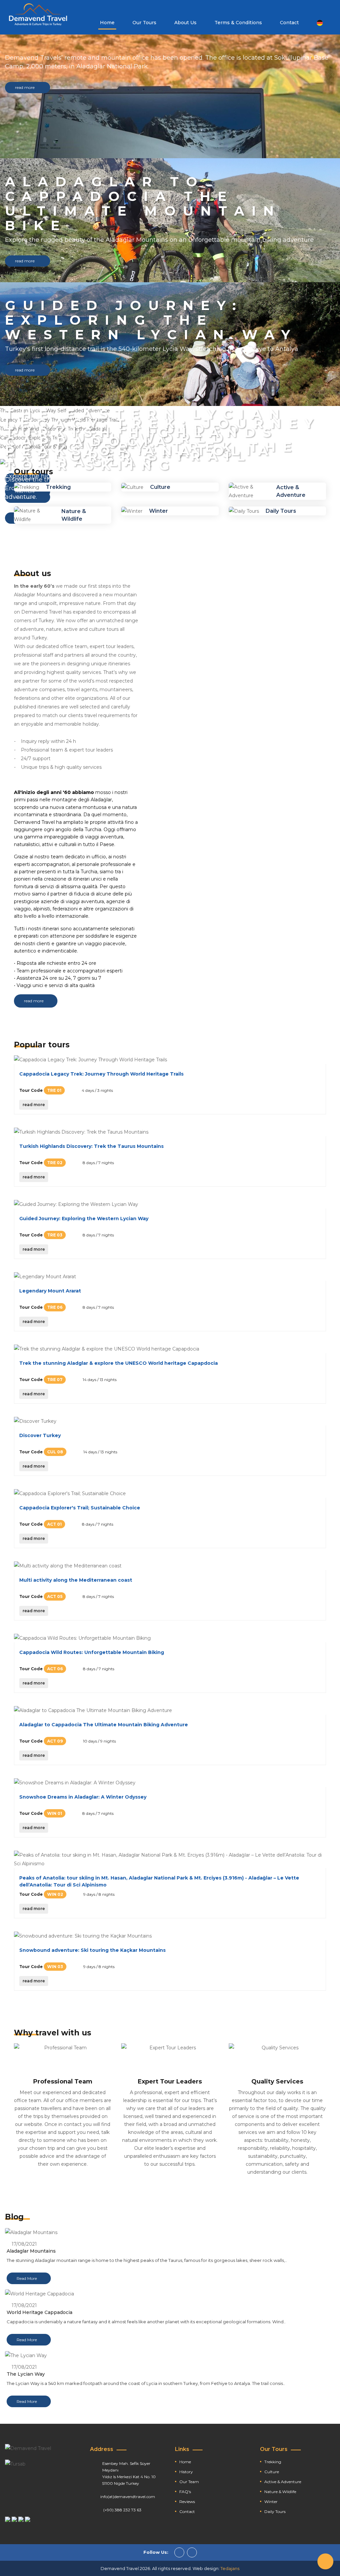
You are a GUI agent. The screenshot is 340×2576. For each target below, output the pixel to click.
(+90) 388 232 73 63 (122, 2510)
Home (107, 23)
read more (25, 87)
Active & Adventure (283, 2482)
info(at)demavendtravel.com (128, 2497)
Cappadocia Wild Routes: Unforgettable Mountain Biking (92, 1652)
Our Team (189, 2482)
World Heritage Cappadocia (40, 2312)
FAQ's (185, 2492)
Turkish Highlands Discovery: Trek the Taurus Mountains (91, 1146)
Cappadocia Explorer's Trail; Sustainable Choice (80, 1508)
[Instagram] (192, 2552)
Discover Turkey (40, 1435)
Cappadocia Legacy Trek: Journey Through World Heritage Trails (101, 1074)
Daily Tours (281, 511)
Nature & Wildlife (280, 2492)
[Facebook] (179, 2552)
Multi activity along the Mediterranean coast (76, 1580)
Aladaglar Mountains (31, 2251)
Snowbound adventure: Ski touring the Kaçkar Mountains (92, 1950)
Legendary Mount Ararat (50, 1291)
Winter (159, 511)
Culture (160, 487)
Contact (289, 23)
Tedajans (230, 2568)
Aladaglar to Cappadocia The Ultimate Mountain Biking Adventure (104, 1725)
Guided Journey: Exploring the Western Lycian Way (84, 1219)
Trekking (58, 487)
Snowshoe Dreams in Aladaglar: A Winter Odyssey (83, 1797)
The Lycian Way (26, 2374)
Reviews (187, 2502)
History (186, 2472)
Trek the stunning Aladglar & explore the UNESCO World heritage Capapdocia (119, 1363)
